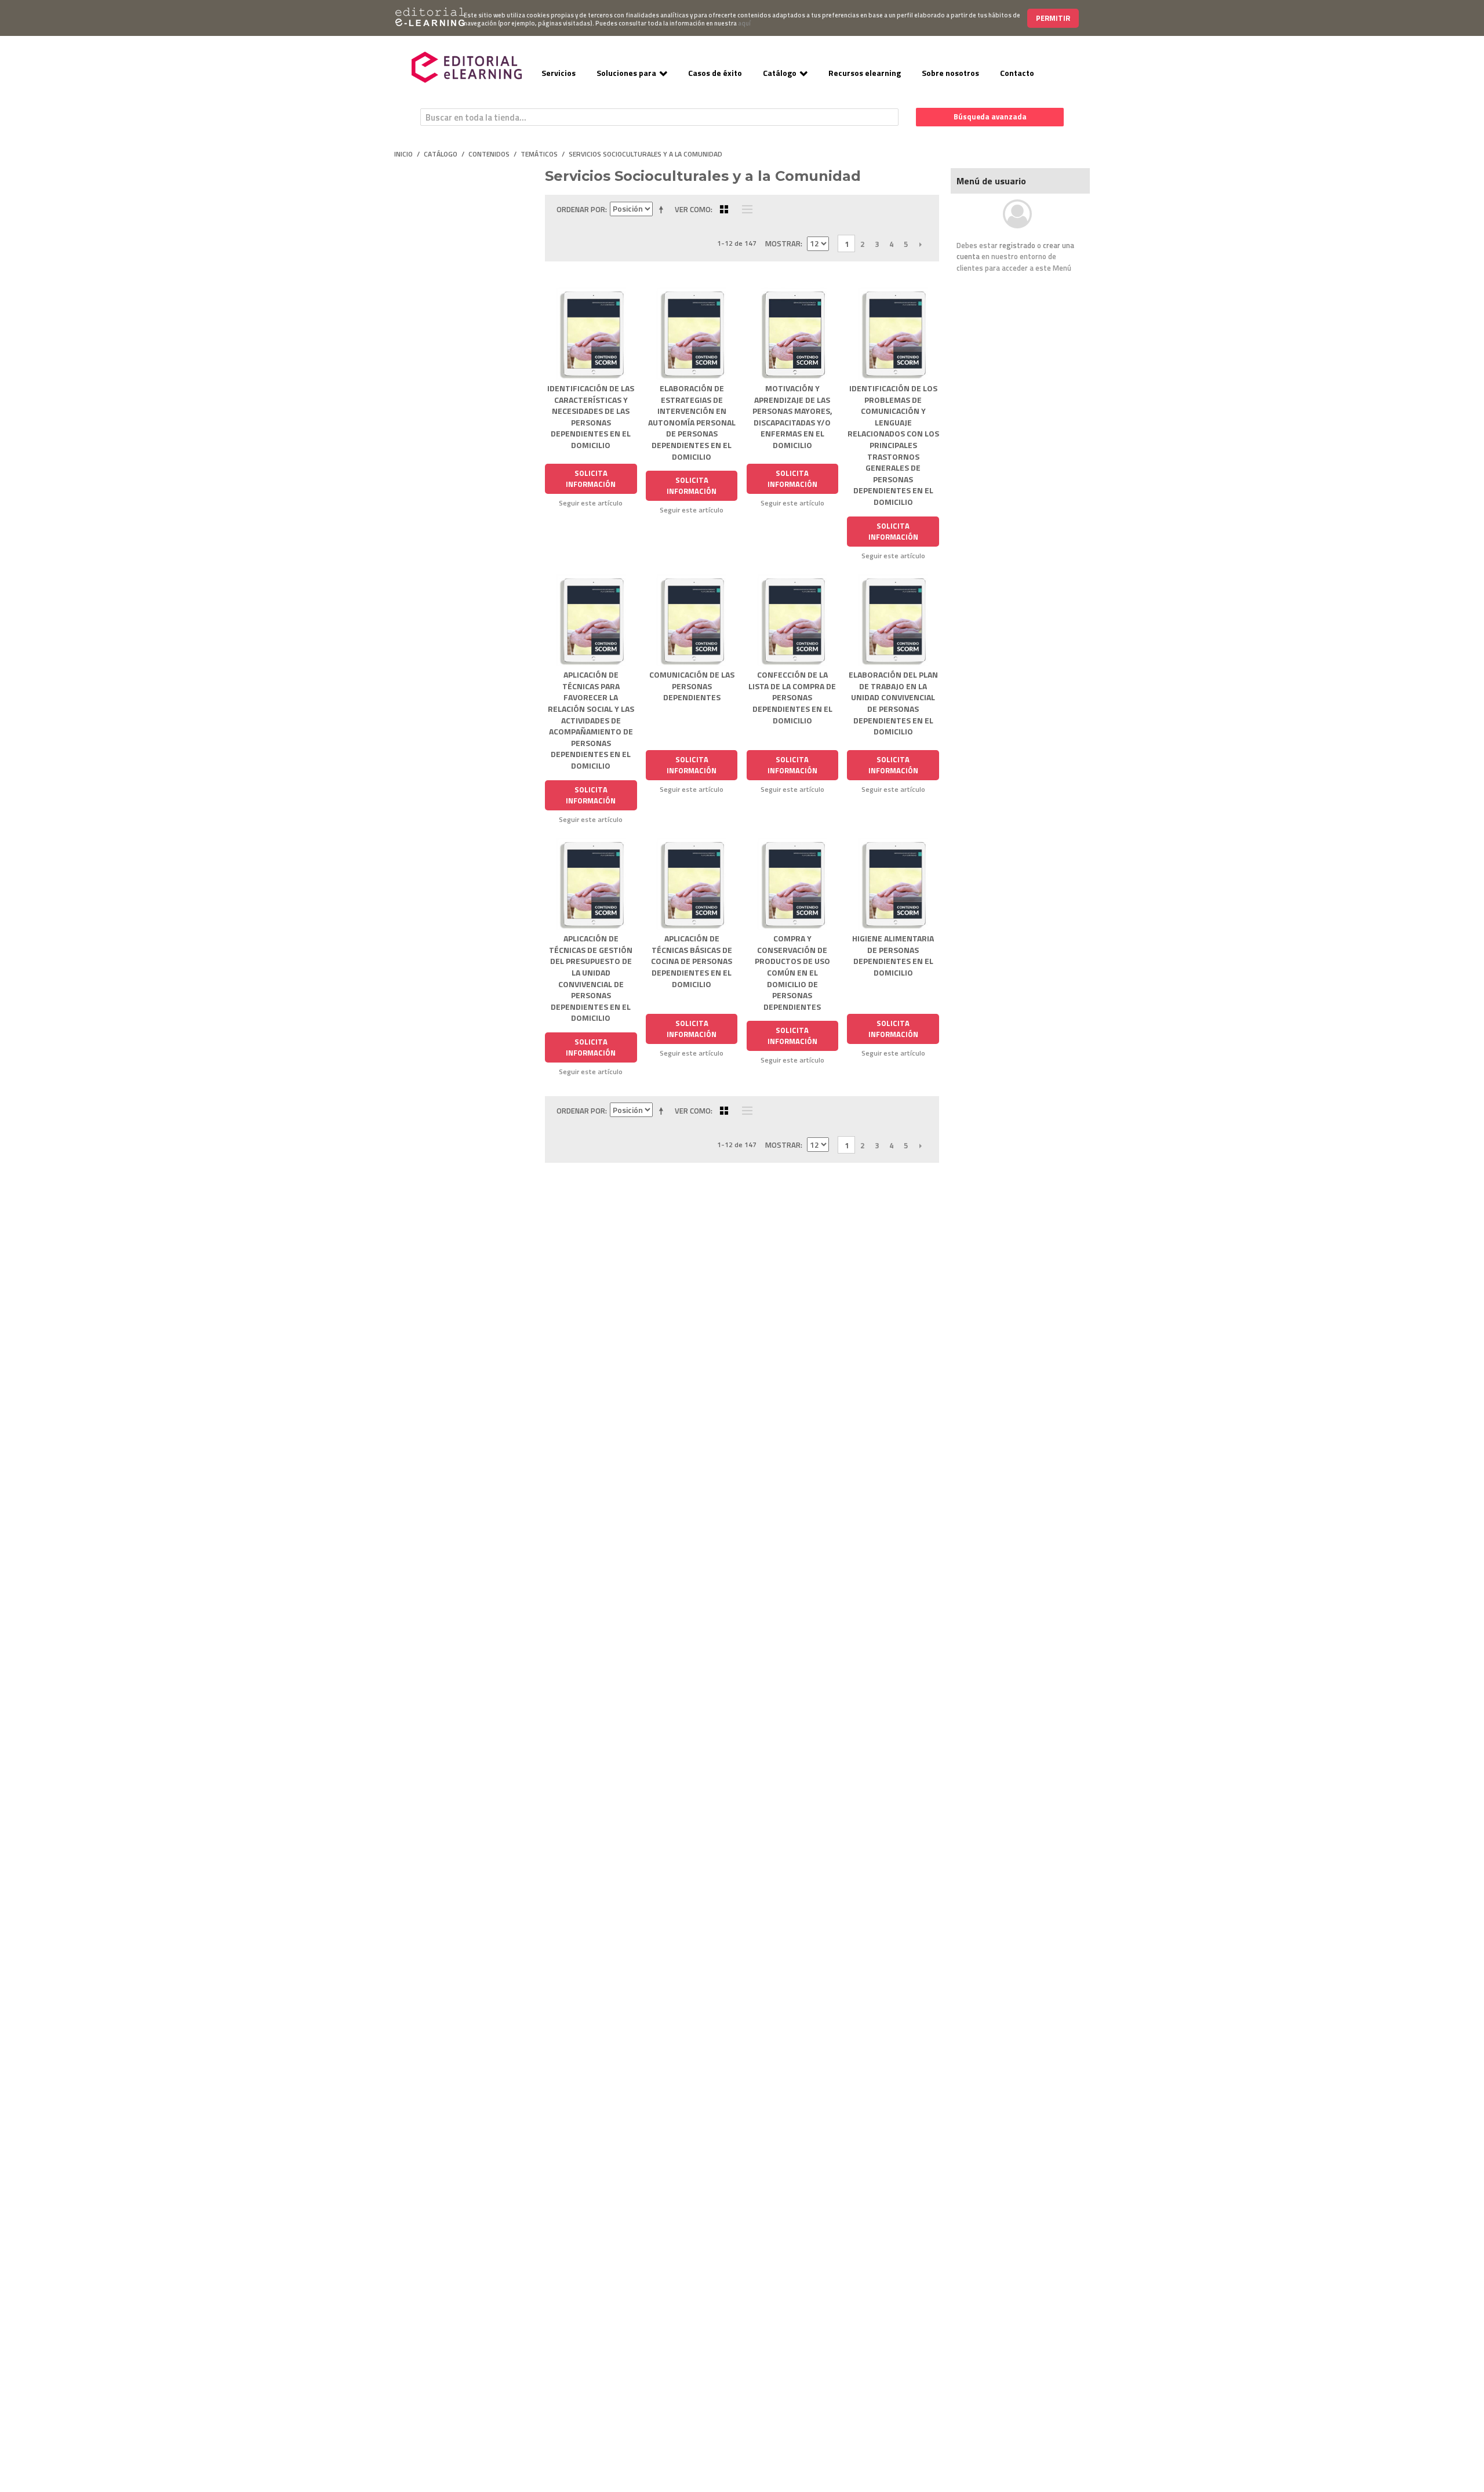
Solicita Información (591, 479)
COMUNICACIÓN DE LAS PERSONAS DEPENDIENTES (692, 686)
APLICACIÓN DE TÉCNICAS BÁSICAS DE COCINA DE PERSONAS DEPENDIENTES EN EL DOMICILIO (692, 961)
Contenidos (489, 154)
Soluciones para (626, 73)
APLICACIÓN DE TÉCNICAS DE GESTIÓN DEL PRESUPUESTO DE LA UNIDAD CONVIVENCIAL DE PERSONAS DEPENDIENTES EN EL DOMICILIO (591, 978)
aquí (744, 23)
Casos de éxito (715, 73)
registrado (1017, 245)
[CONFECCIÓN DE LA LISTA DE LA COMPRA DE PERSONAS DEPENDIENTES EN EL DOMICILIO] (793, 621)
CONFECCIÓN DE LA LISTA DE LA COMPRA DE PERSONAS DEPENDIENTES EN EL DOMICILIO (792, 697)
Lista (744, 209)
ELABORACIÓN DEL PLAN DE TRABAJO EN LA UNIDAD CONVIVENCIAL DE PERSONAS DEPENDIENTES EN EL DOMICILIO (893, 703)
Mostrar (783, 243)
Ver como (693, 209)
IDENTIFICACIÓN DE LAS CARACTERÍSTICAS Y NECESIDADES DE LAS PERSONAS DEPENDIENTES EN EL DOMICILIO (591, 416)
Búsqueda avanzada (990, 117)
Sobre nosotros (950, 73)
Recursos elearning (865, 73)
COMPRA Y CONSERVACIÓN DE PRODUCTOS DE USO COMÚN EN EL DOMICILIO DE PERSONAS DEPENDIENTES (792, 972)
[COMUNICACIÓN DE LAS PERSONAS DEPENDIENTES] (692, 621)
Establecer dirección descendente (663, 209)
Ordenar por (581, 209)
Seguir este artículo (591, 503)
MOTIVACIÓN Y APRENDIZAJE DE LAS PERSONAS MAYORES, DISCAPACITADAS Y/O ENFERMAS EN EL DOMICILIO (792, 416)
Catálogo (780, 73)
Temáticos (539, 154)
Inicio (403, 154)
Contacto (1017, 73)
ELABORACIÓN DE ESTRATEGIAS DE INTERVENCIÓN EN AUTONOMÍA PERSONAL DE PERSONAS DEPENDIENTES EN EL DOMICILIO (692, 422)
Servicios (559, 73)
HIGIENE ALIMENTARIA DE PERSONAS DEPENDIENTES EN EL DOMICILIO (893, 955)
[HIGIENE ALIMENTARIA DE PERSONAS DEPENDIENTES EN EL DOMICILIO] (893, 884)
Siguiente (920, 244)
